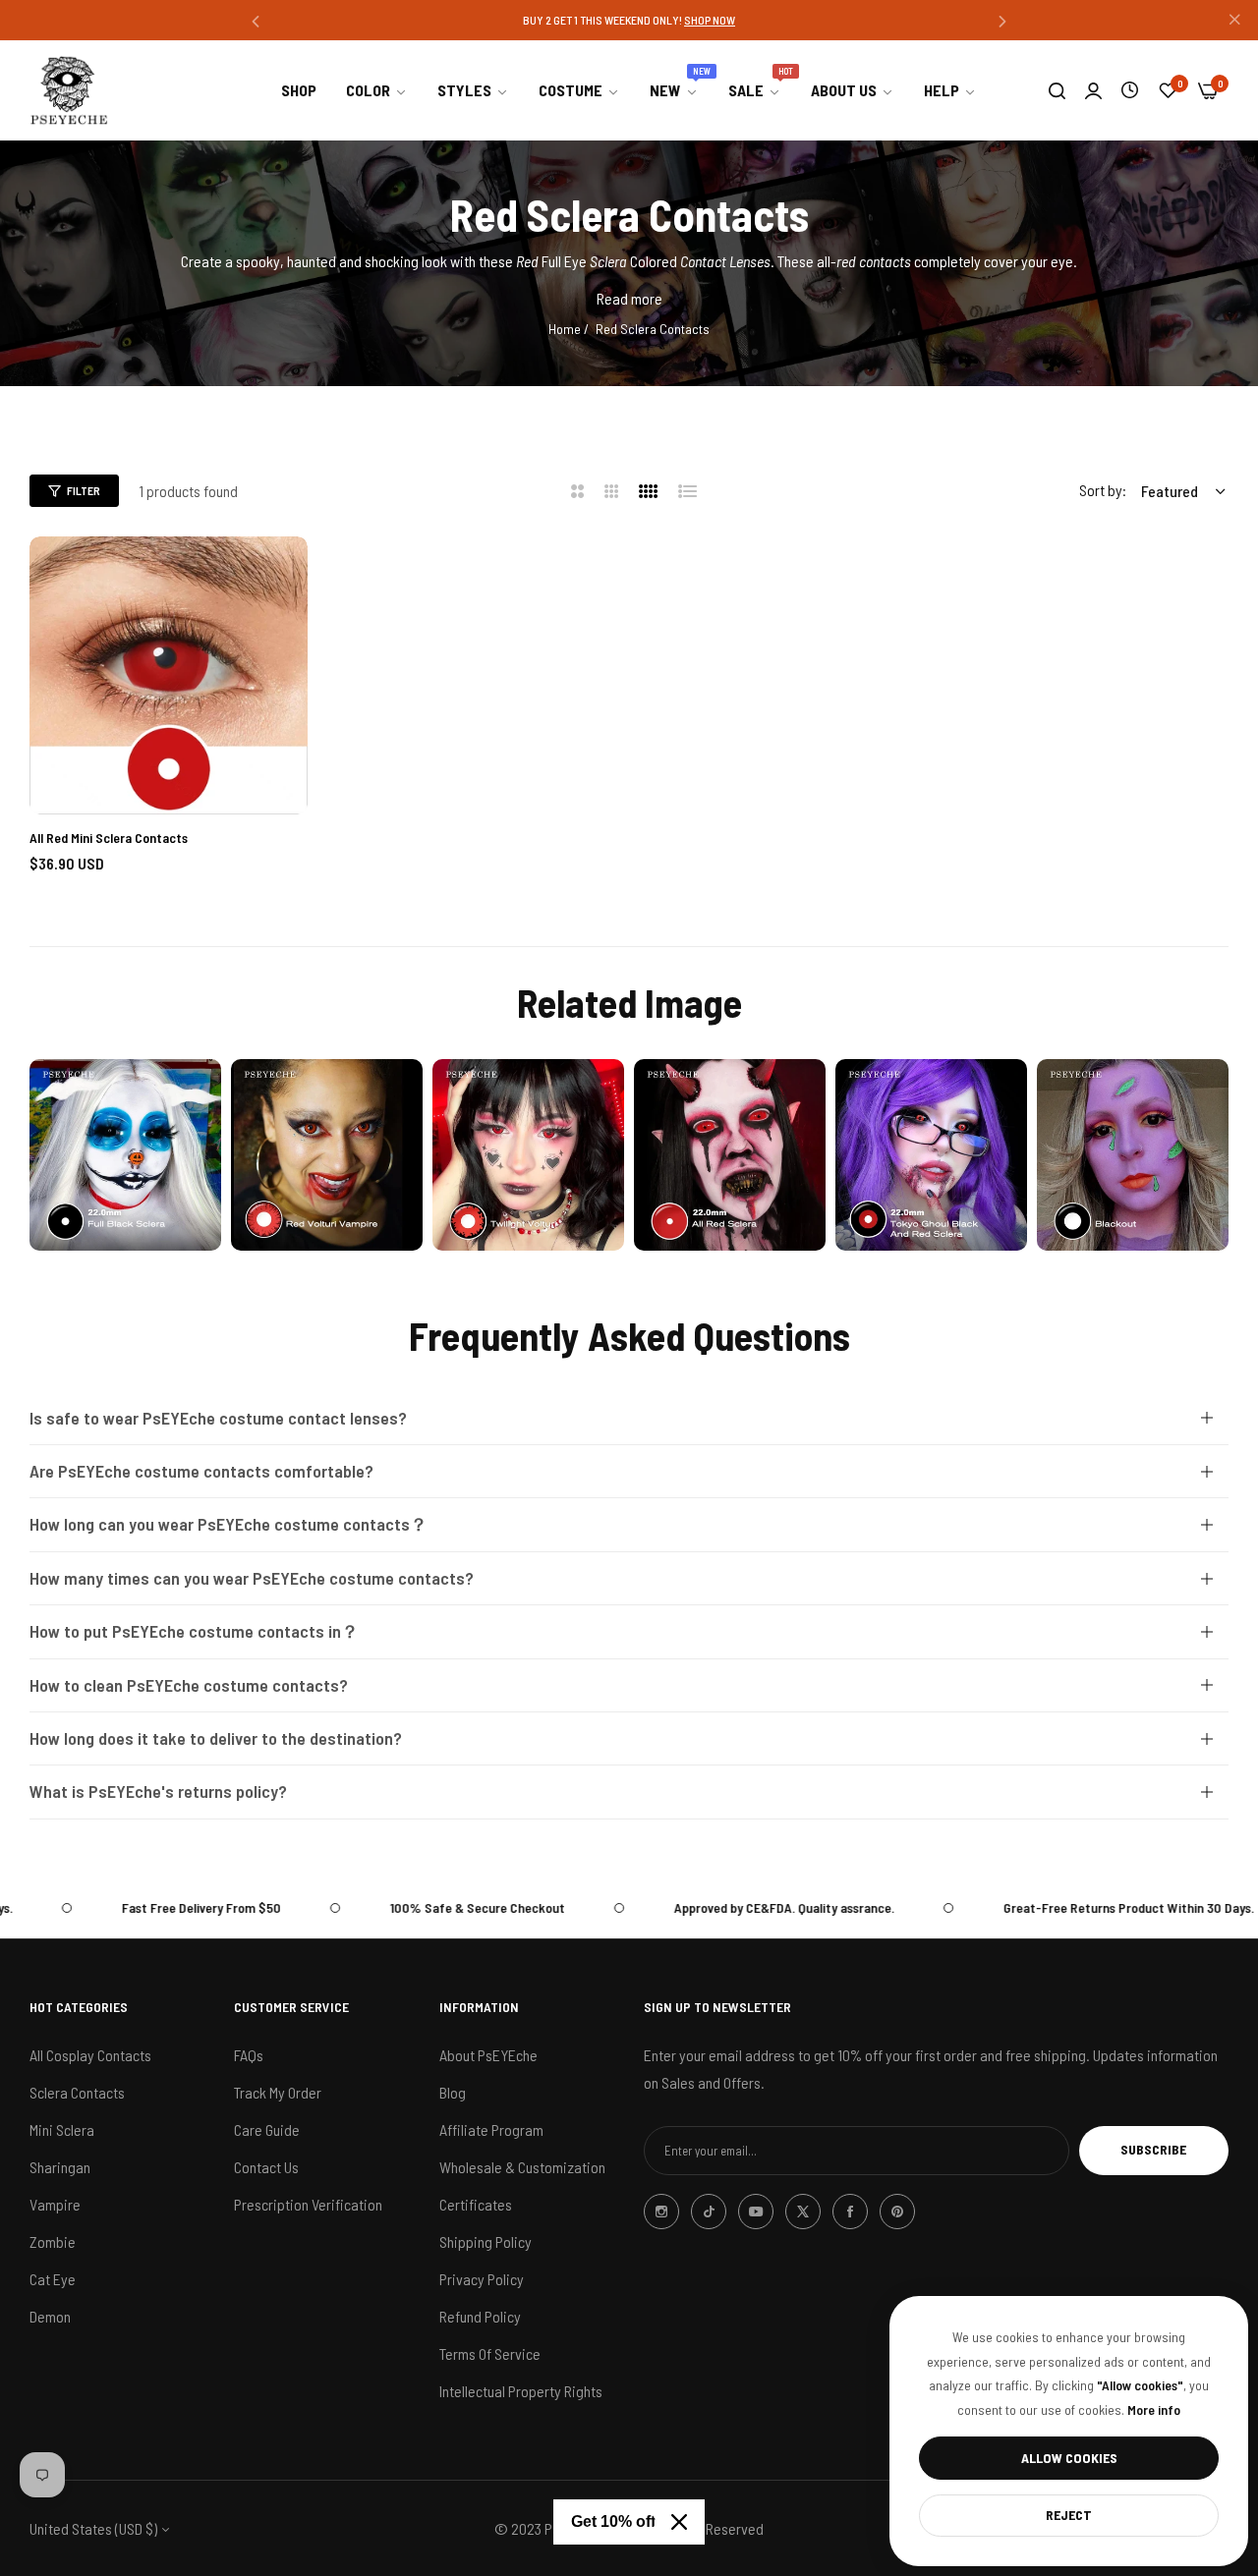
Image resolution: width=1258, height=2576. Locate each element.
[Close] (679, 2522)
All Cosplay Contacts (90, 2054)
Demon (50, 2315)
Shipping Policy (486, 2240)
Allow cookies (1069, 2458)
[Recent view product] (1130, 90)
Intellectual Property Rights (521, 2390)
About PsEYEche (488, 2054)
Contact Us (266, 2166)
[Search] (1057, 90)
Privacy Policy (482, 2278)
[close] (1234, 21)
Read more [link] (629, 298)
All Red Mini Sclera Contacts (109, 838)
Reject (1069, 2515)
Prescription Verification (308, 2203)
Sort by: (1103, 490)
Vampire (55, 2203)
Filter (84, 490)
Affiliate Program (491, 2128)
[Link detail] (125, 1155)
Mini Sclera (62, 2128)
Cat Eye (53, 2278)
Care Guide (267, 2128)
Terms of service (490, 2352)
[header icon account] (1093, 90)
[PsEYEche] (69, 90)
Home (565, 329)
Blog (453, 2091)
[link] (377, 90)
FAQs (249, 2054)
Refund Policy (480, 2315)
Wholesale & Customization (522, 2166)
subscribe (1153, 2149)
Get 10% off (613, 2521)
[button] (256, 20)
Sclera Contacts (77, 2091)
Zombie (53, 2240)
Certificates (476, 2203)
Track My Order (278, 2091)
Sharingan (60, 2166)
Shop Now (718, 20)
